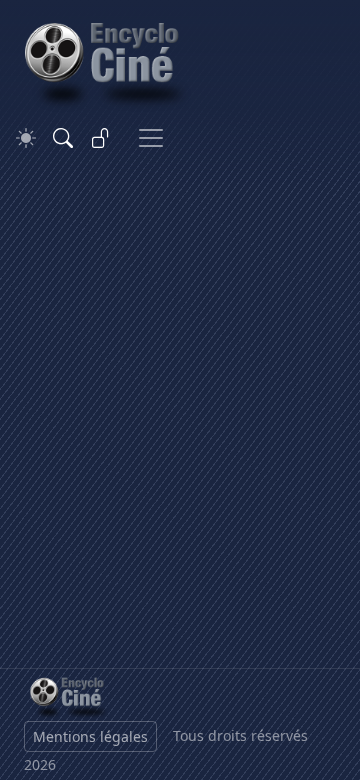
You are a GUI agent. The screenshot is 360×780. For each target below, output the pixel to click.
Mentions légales (90, 736)
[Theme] (26, 138)
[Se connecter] (101, 138)
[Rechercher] (63, 138)
